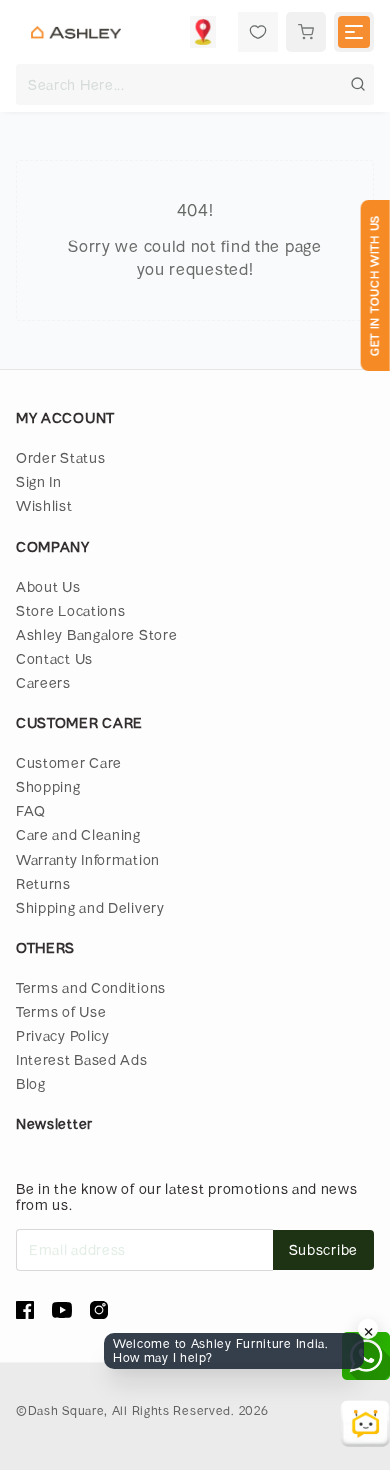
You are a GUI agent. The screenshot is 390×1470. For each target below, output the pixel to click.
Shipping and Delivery (90, 907)
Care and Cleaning (78, 834)
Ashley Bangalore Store (96, 634)
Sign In (39, 481)
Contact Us (54, 658)
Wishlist (44, 505)
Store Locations (71, 610)
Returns (43, 883)
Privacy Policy (63, 1035)
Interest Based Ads (82, 1059)
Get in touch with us (374, 285)
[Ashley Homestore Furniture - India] (76, 32)
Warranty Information (88, 859)
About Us (48, 586)
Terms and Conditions (91, 987)
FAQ (31, 810)
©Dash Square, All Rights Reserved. (125, 1410)
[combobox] (195, 84)
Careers (43, 682)
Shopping (48, 786)
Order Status (60, 457)
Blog (31, 1083)
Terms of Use (61, 1011)
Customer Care (69, 762)
